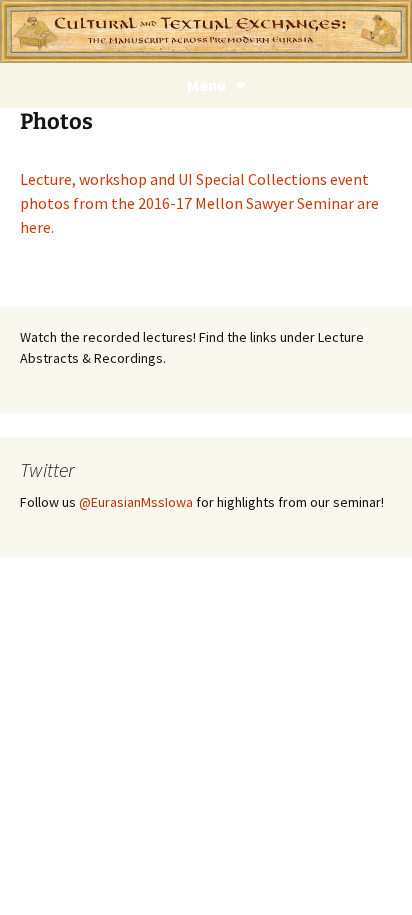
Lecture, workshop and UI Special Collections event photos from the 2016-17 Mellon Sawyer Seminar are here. (199, 203)
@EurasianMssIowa (136, 502)
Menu (206, 85)
